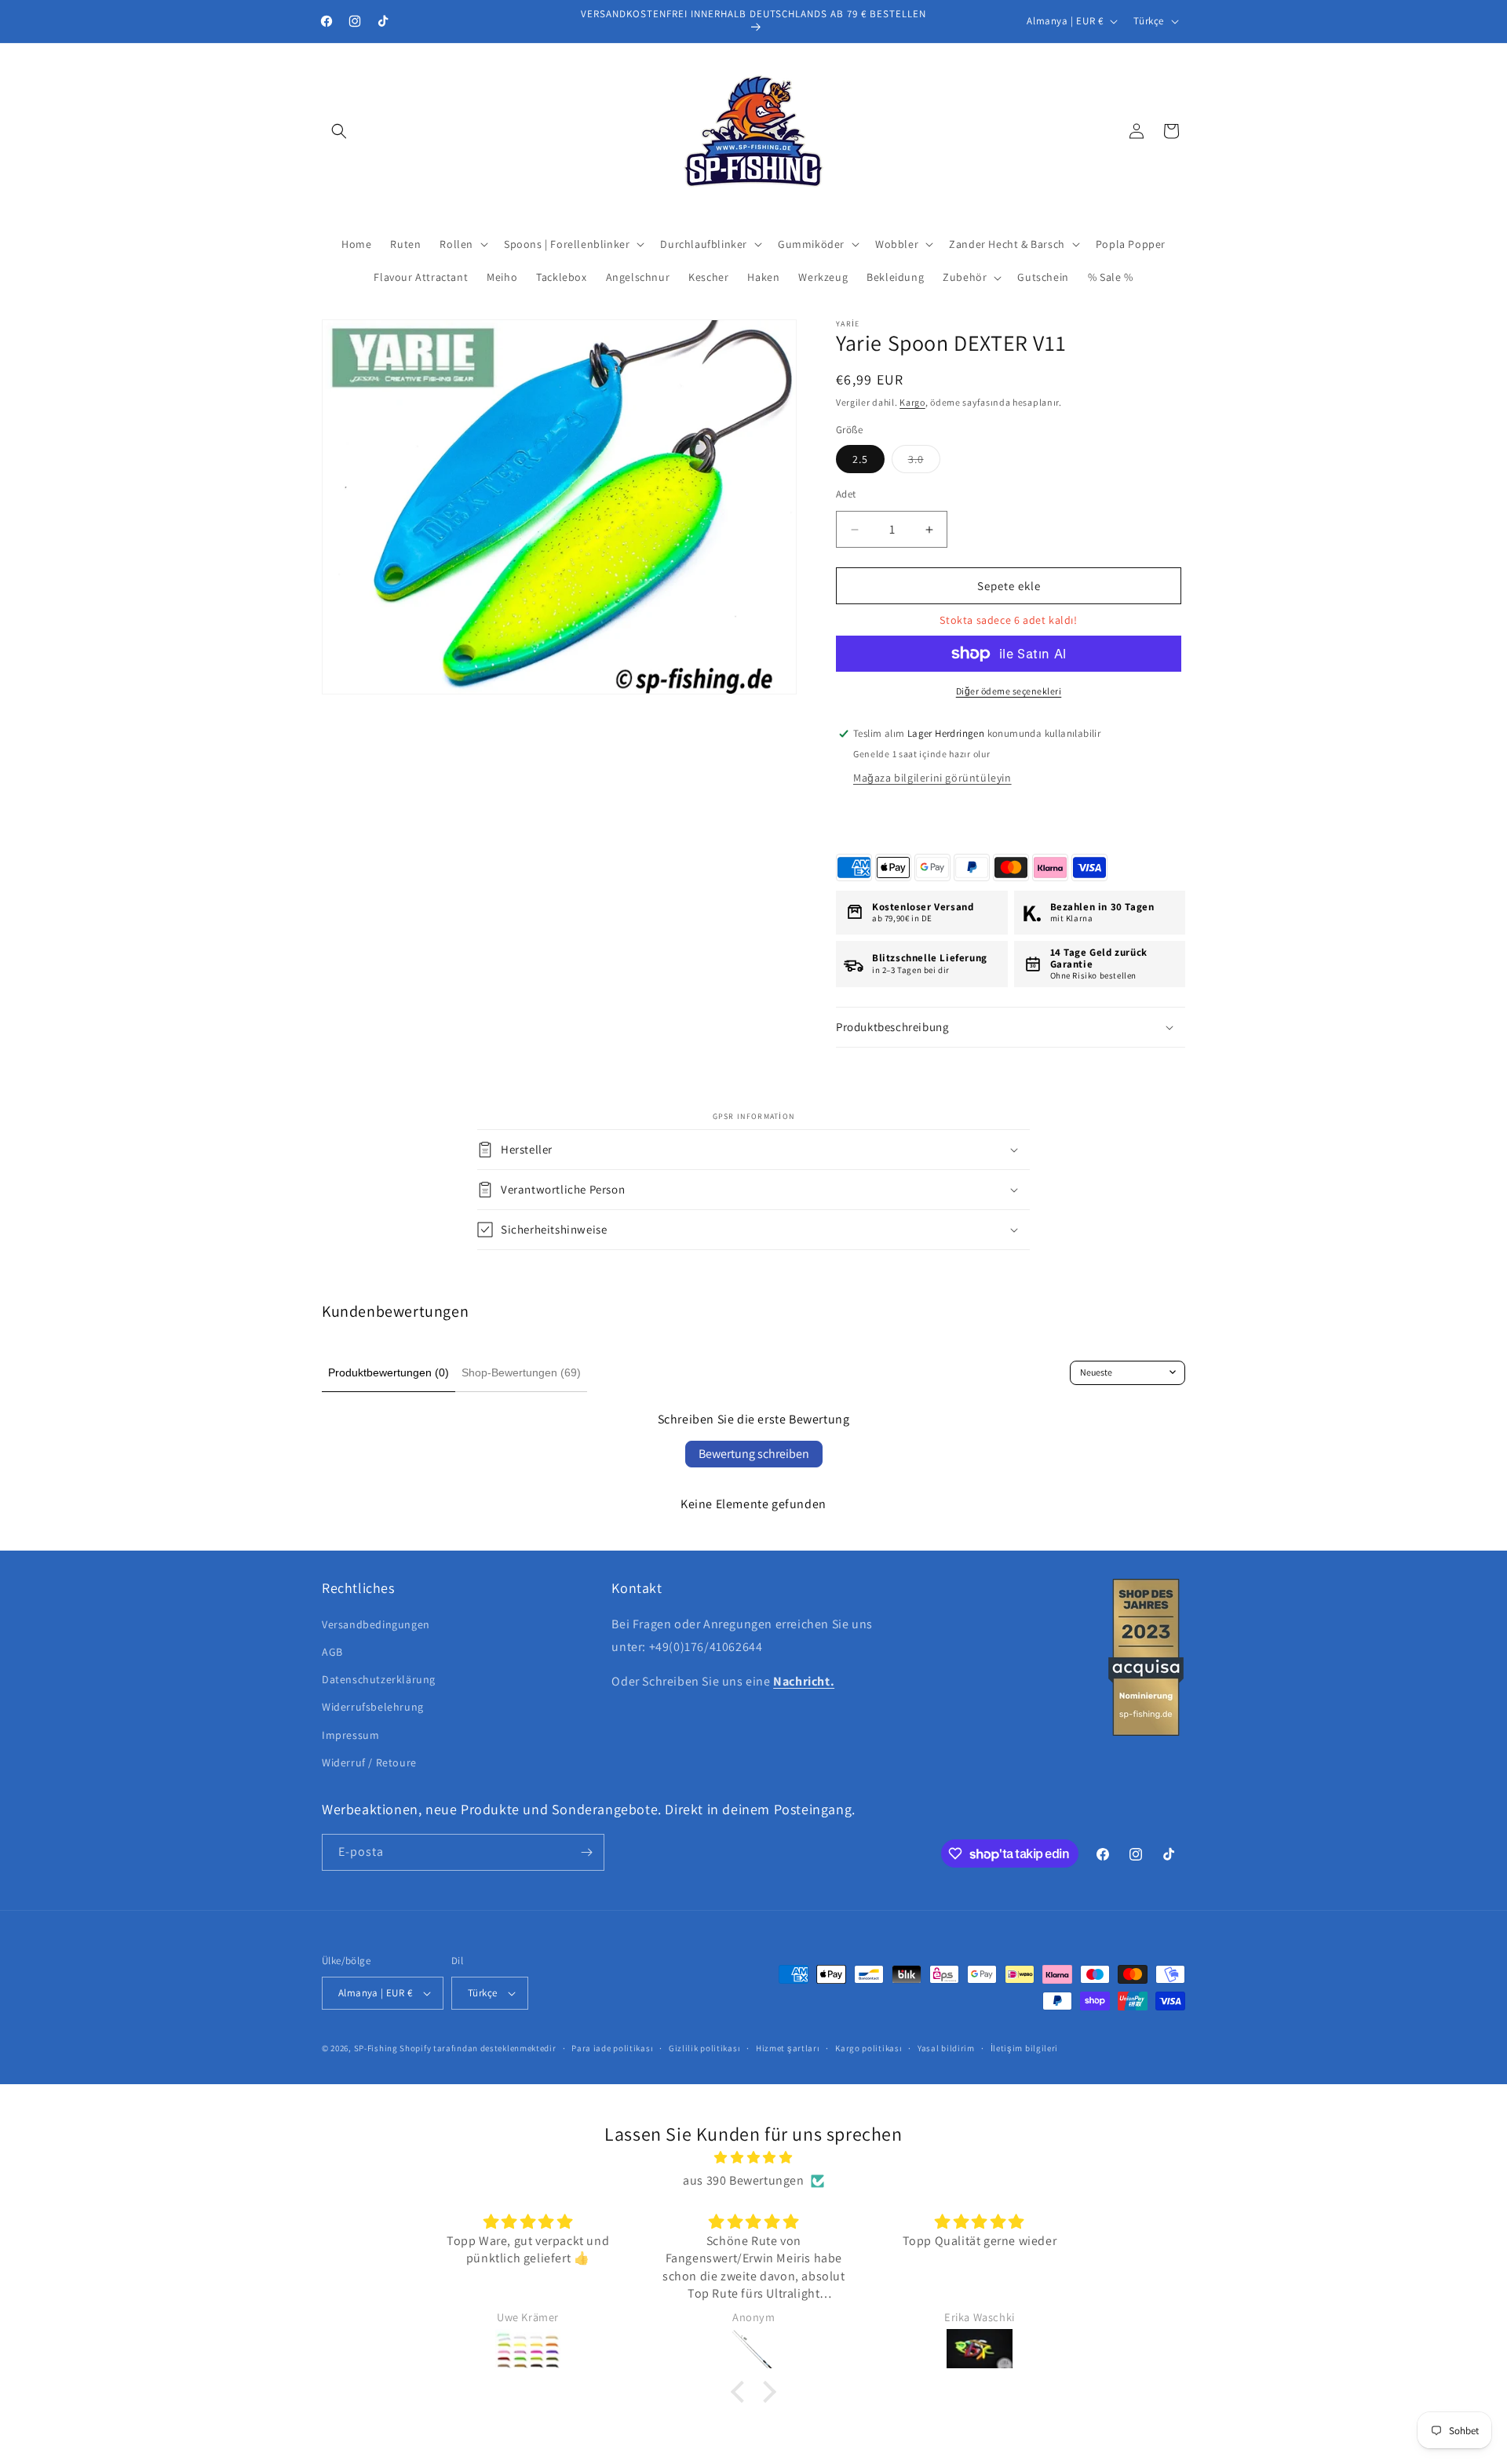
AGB (332, 1652)
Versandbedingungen (376, 1624)
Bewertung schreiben (754, 1454)
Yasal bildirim (946, 2048)
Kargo (912, 402)
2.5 (860, 459)
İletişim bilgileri (1025, 2048)
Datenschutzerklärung (379, 1679)
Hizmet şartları (788, 2048)
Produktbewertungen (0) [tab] (389, 1372)
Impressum (350, 1735)
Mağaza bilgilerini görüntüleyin (932, 778)
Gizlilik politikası (704, 2048)
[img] (753, 2158)
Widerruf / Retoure (369, 1762)
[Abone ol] (586, 1852)
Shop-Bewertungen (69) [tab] (521, 1372)
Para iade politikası (612, 2048)
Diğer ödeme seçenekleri (1009, 691)
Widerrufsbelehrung (373, 1707)
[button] (339, 131)
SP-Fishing (376, 2048)
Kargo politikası (868, 2048)
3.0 (924, 462)
